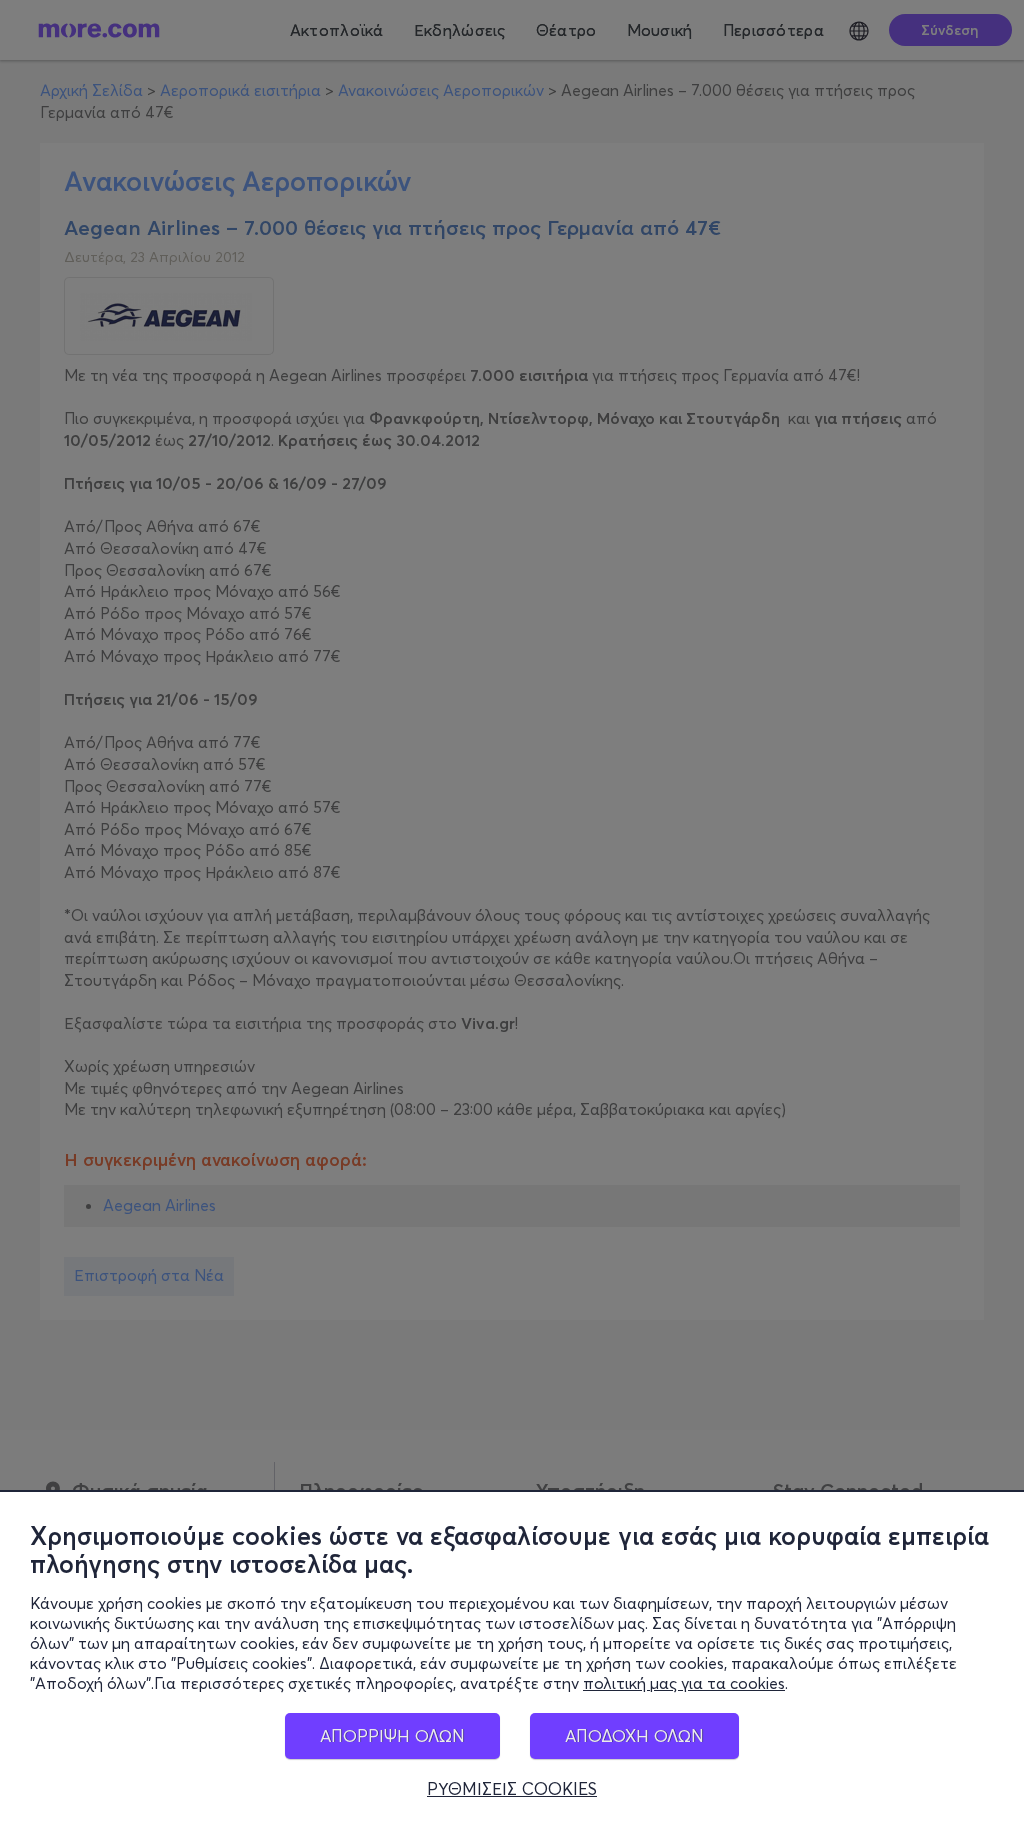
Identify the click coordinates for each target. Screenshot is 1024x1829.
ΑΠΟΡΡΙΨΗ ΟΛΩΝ (392, 1735)
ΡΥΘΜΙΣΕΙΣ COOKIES (512, 1789)
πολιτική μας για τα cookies (684, 1683)
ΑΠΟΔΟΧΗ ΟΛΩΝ (634, 1735)
